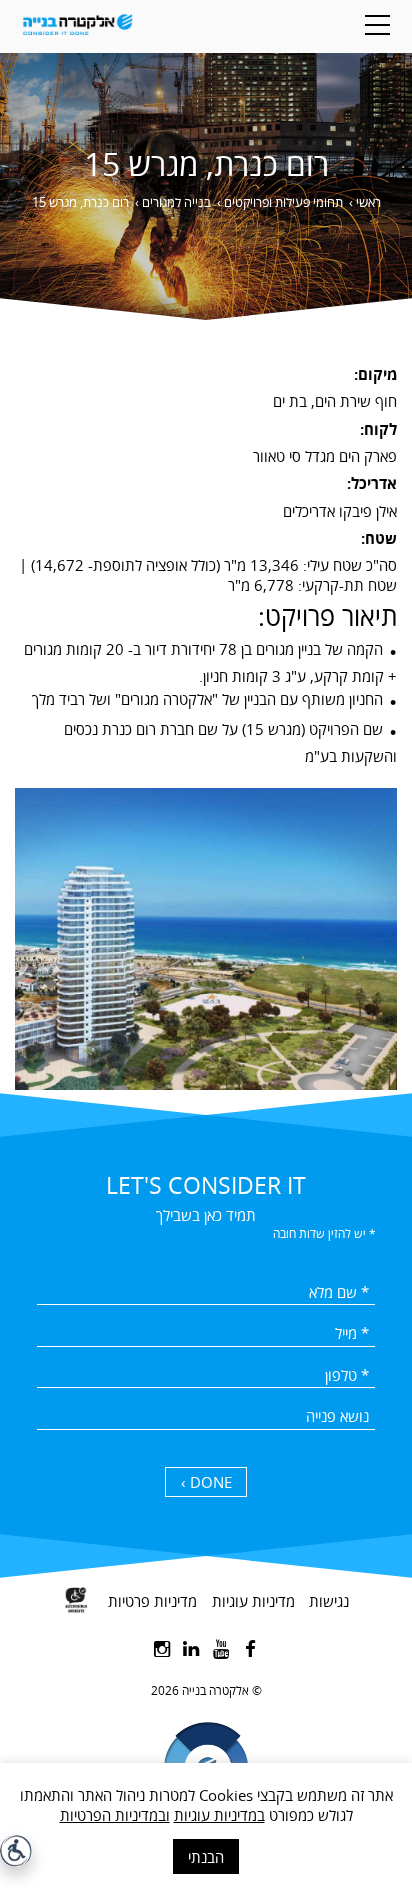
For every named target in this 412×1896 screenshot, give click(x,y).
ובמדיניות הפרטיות (115, 1815)
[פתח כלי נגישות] (16, 1851)
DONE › (206, 1482)
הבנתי (206, 1857)
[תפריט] (377, 25)
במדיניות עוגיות (219, 1815)
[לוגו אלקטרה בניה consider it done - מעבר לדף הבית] (77, 26)
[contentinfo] (206, 1729)
